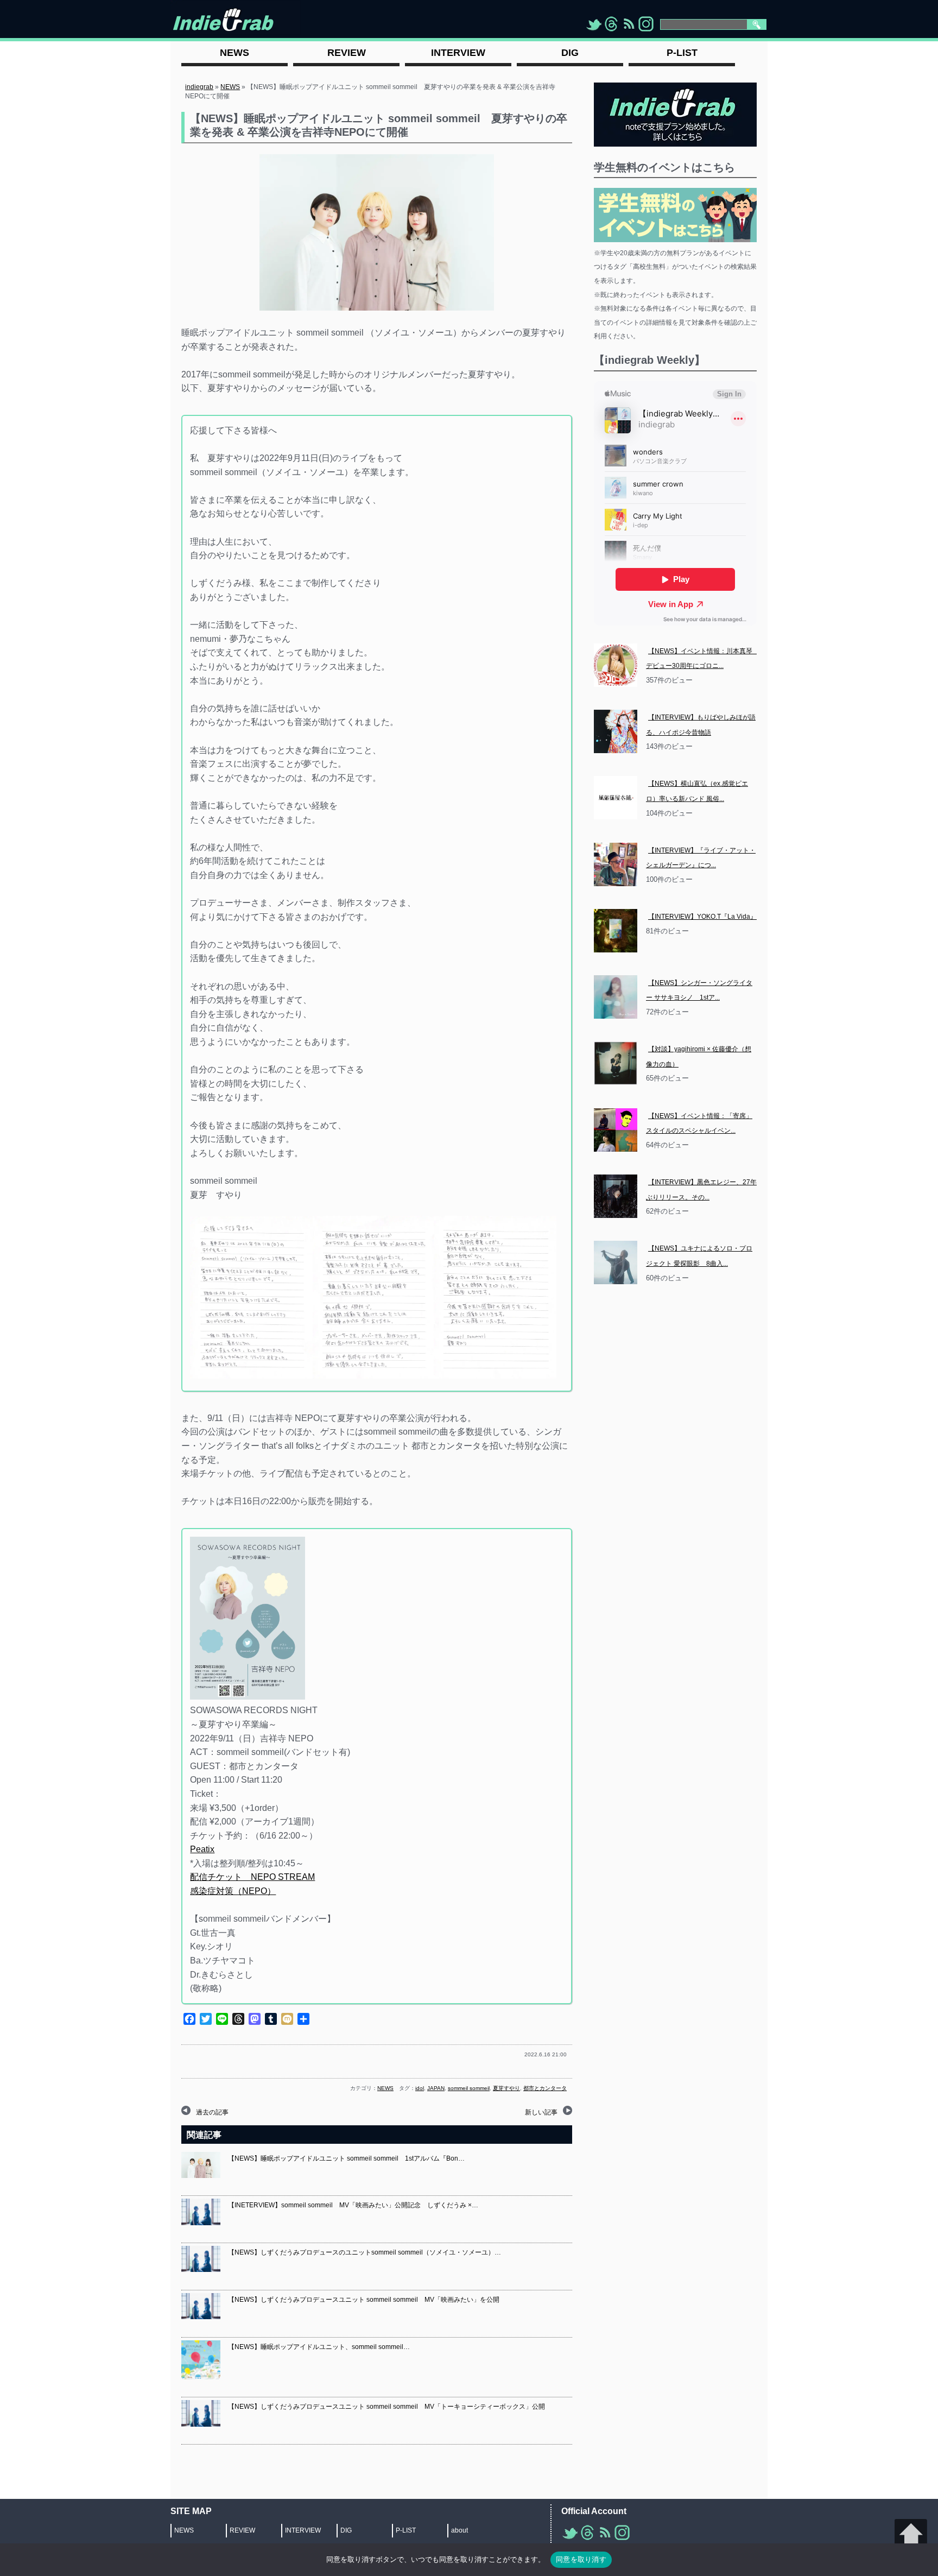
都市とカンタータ (545, 2088)
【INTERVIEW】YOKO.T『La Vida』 (702, 917)
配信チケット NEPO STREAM (252, 1877)
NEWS (230, 87)
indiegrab (199, 87)
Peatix (202, 1849)
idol (420, 2088)
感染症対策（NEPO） (233, 1891)
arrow (911, 2535)
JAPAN (436, 2088)
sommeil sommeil (469, 2088)
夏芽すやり (506, 2088)
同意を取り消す (581, 2559)
